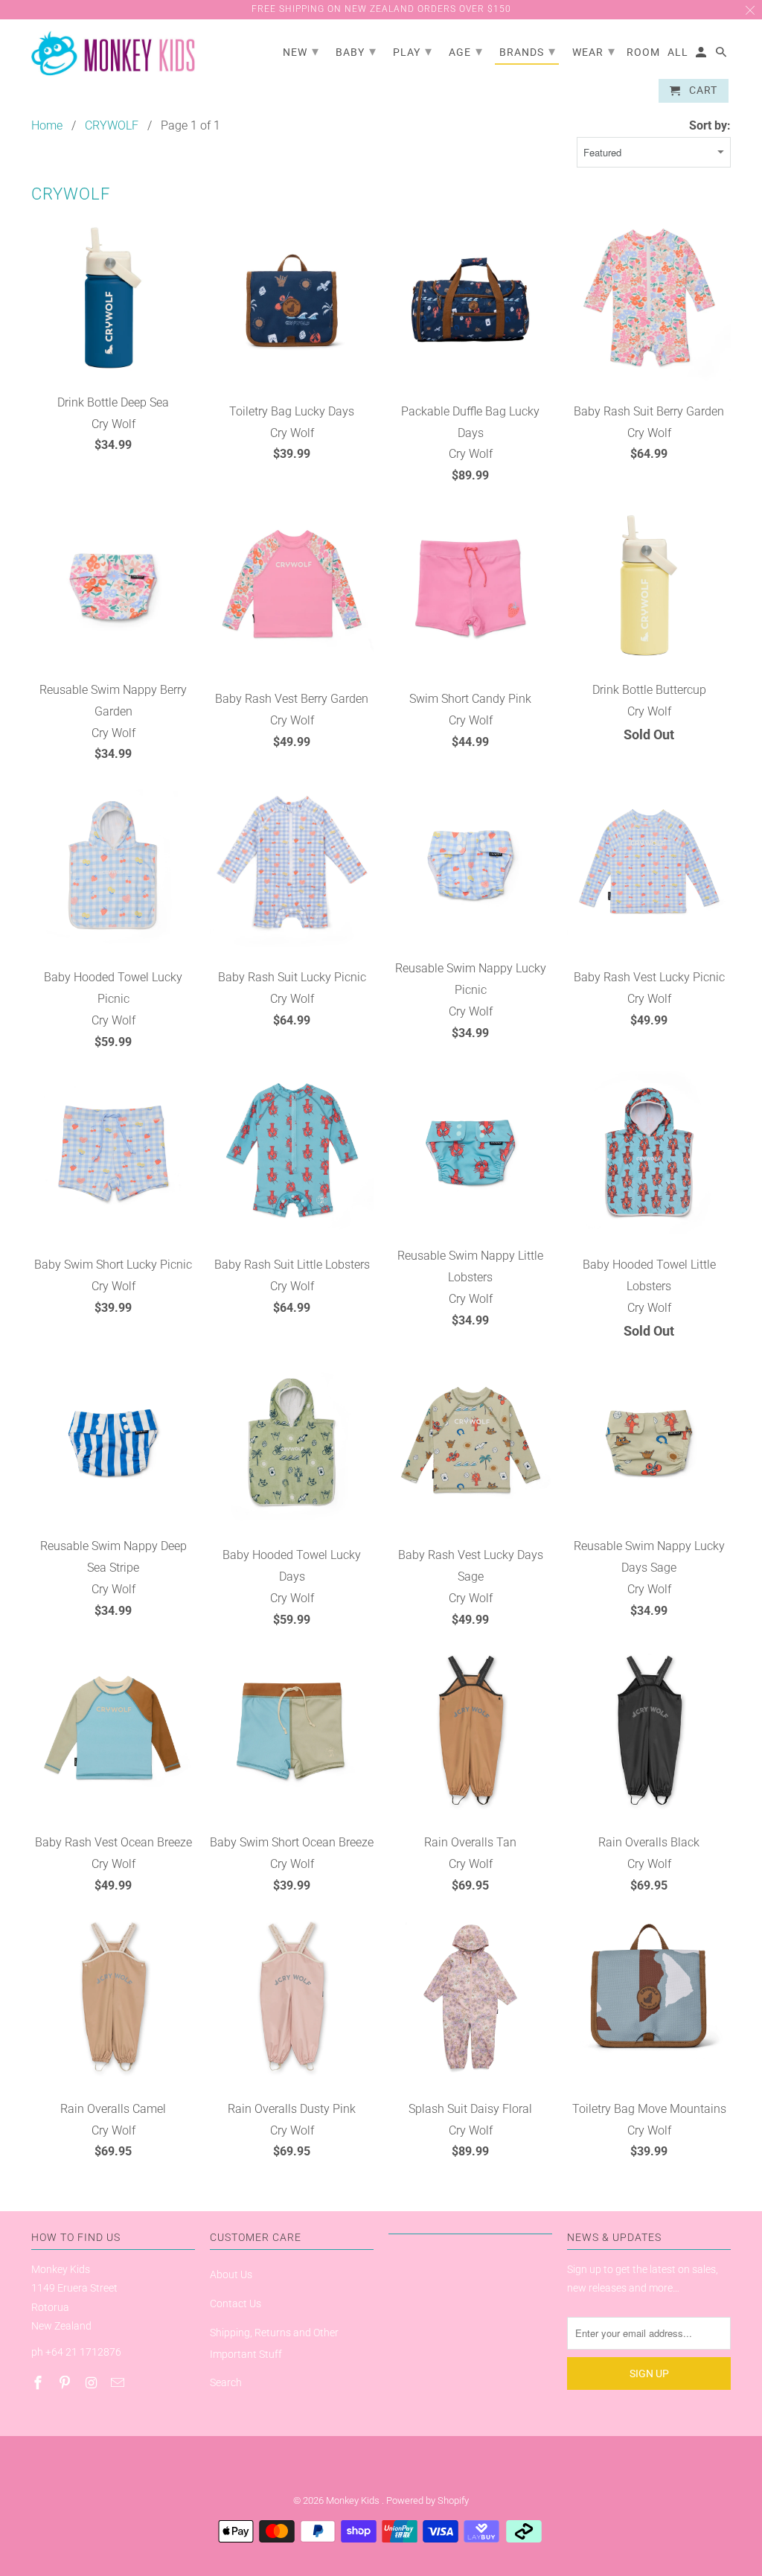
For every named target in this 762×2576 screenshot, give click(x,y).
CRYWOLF (112, 125)
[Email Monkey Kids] (119, 2383)
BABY (356, 51)
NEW (301, 51)
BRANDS (528, 51)
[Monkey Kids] (113, 54)
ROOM (643, 52)
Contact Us (236, 2304)
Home (47, 125)
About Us (231, 2274)
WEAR (594, 51)
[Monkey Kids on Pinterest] (66, 2383)
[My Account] (702, 55)
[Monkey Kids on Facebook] (39, 2383)
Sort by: (710, 125)
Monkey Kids (354, 2500)
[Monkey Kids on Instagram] (93, 2383)
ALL (678, 52)
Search (226, 2382)
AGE (466, 51)
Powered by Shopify (428, 2500)
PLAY (413, 51)
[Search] (722, 55)
